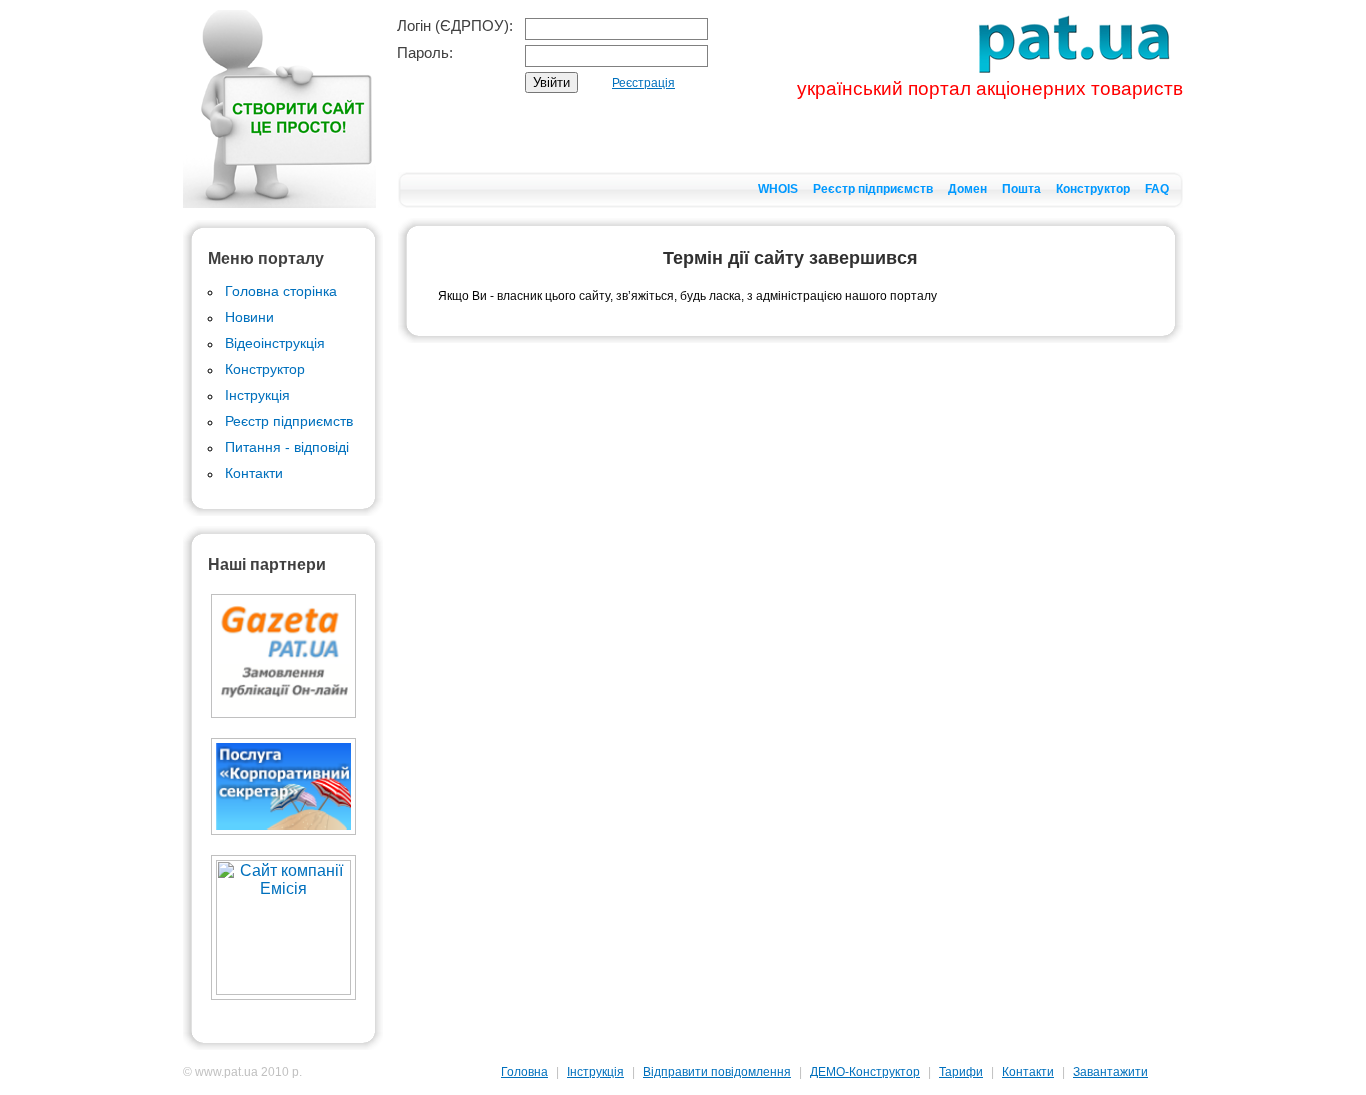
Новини (249, 317)
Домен (967, 189)
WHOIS (778, 189)
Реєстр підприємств (873, 189)
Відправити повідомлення (717, 1072)
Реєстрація (643, 83)
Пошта (1021, 189)
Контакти (254, 473)
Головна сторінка (281, 291)
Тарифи (961, 1072)
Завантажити (1110, 1072)
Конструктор (1093, 189)
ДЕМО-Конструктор (865, 1072)
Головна (524, 1072)
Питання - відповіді (287, 447)
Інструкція (257, 395)
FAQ (1157, 189)
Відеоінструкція (275, 343)
